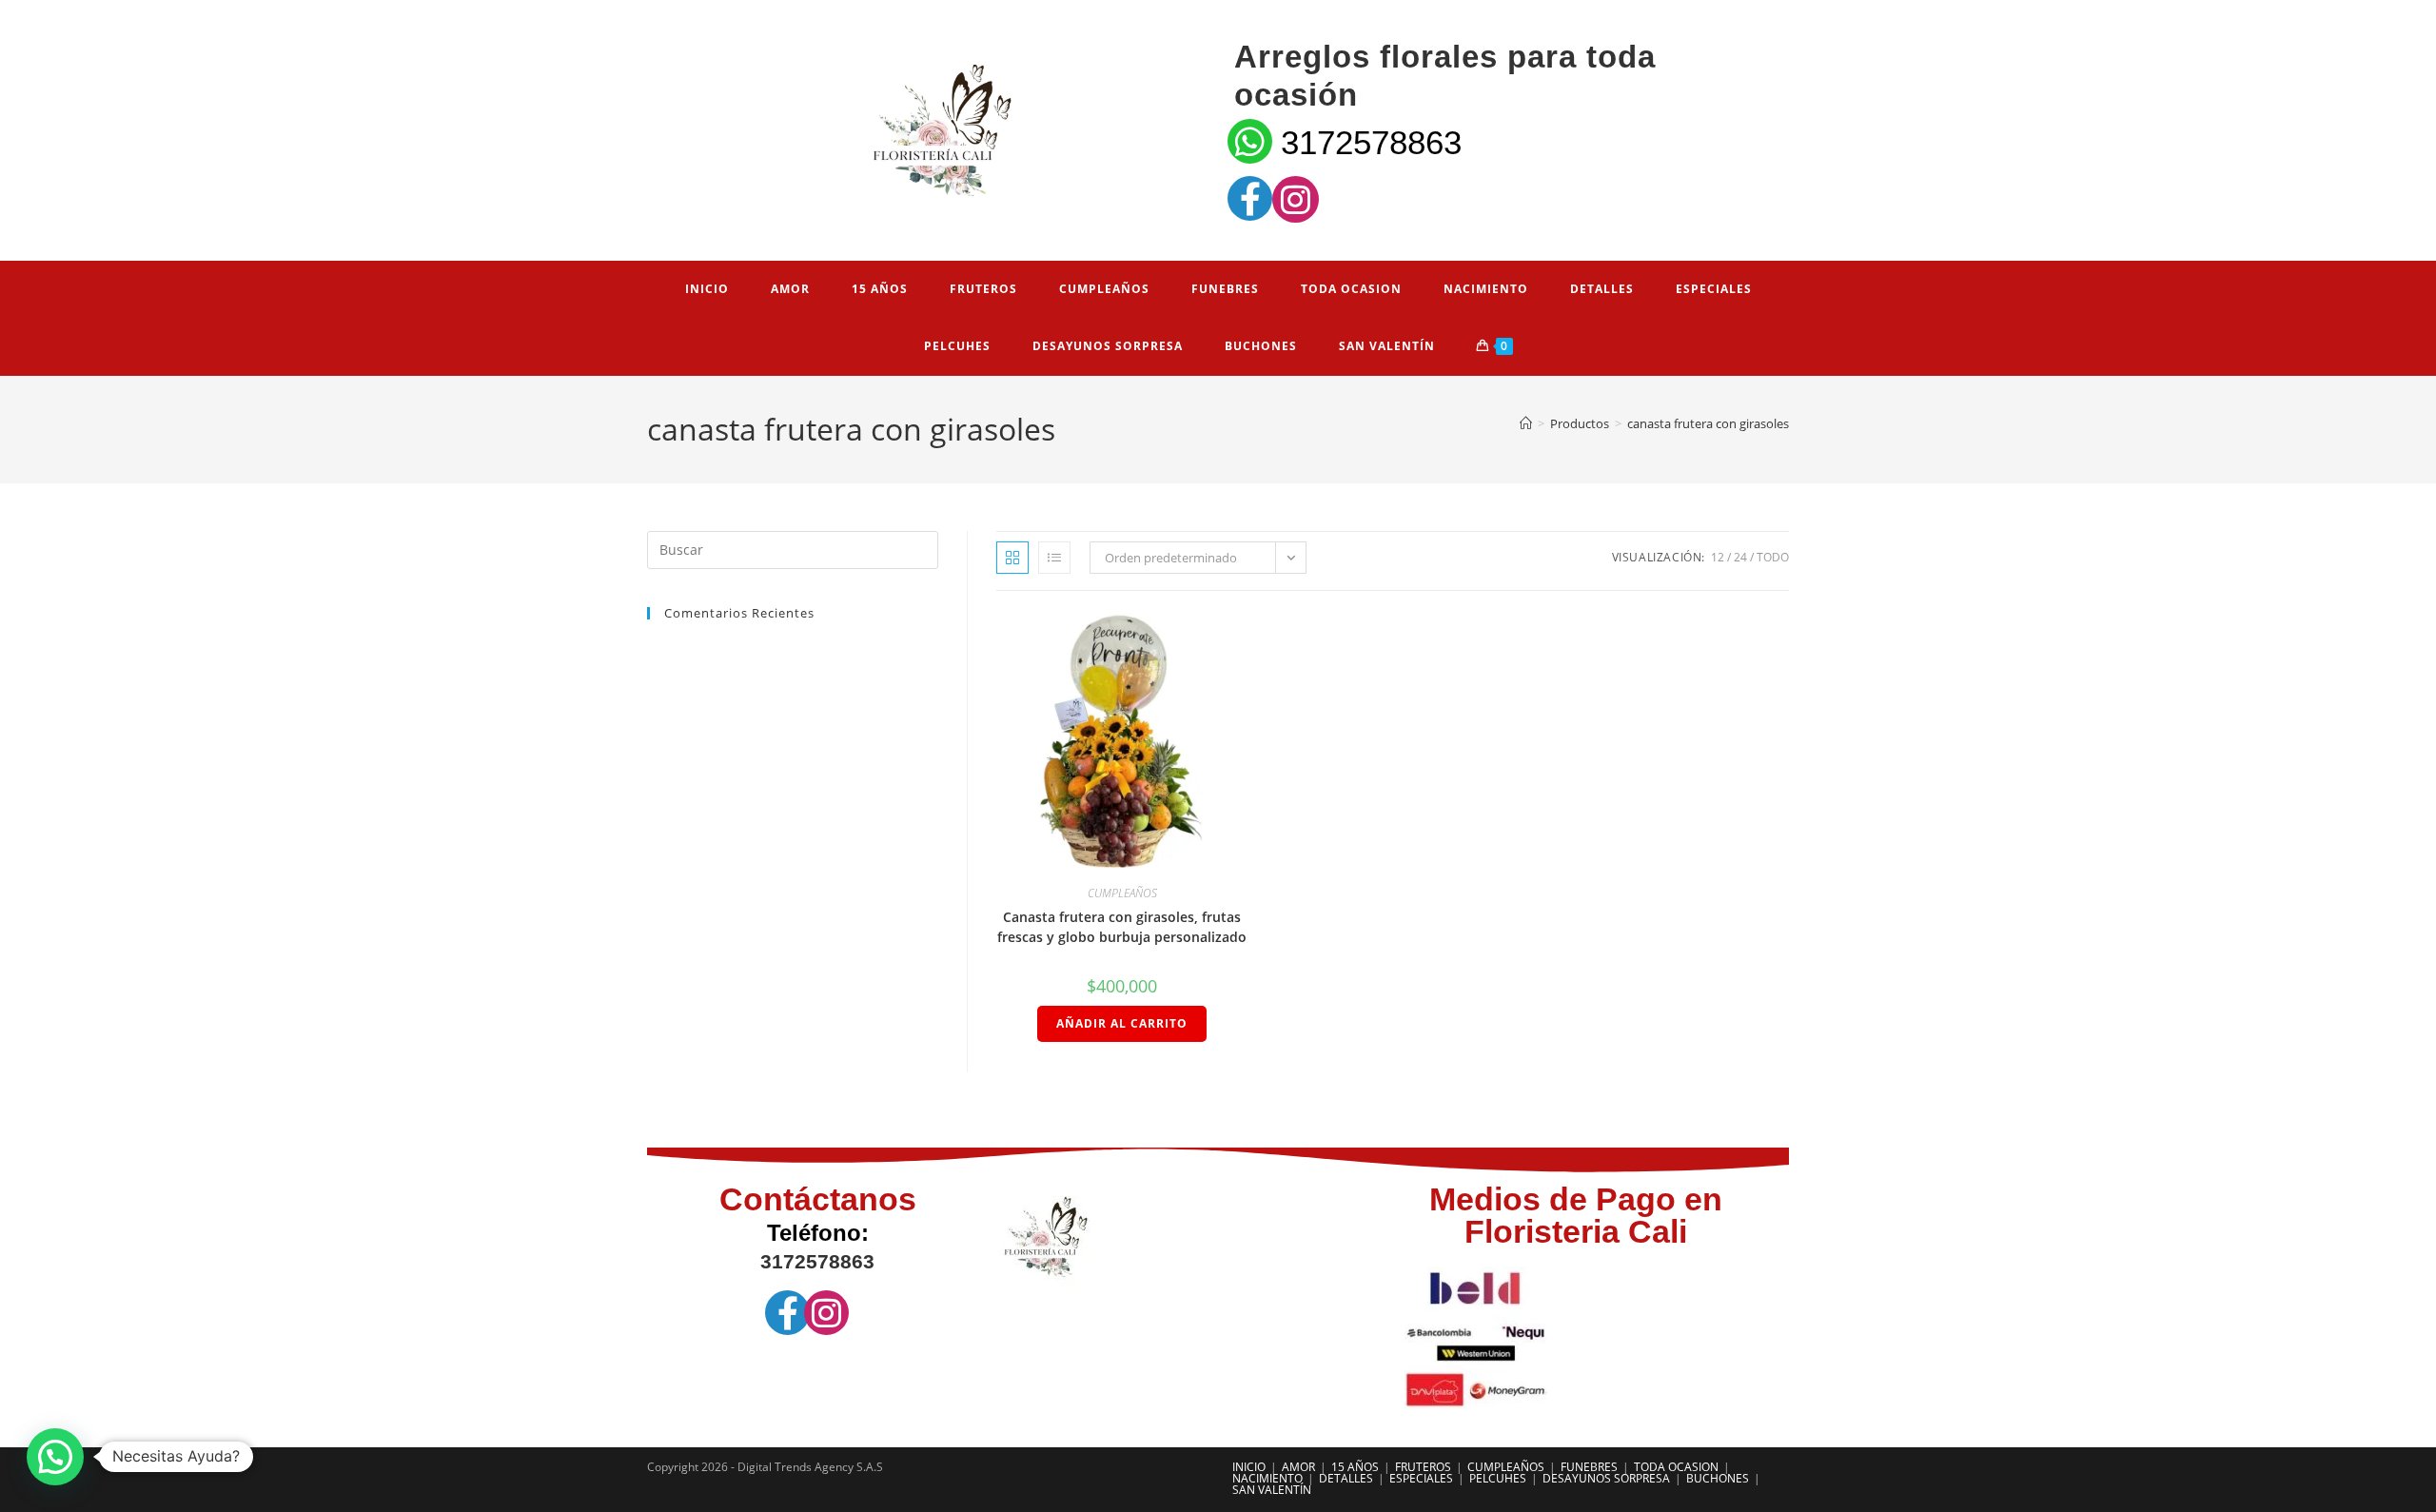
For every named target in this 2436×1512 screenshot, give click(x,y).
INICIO (1249, 1467)
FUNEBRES (1589, 1467)
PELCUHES (1498, 1478)
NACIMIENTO (1267, 1478)
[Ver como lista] (1054, 558)
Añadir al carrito (1122, 1023)
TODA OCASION (1676, 1467)
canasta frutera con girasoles (1708, 423)
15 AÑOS (1355, 1467)
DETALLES (1346, 1478)
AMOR (1298, 1467)
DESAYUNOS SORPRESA (1606, 1478)
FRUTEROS (1423, 1467)
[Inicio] (1526, 423)
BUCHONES (1718, 1478)
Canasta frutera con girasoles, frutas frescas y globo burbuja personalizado (1122, 927)
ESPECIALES (1421, 1478)
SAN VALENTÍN (1272, 1490)
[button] (55, 1457)
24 (1740, 557)
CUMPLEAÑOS (1122, 893)
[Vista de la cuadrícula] (1012, 558)
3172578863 (1371, 142)
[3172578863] (1250, 141)
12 (1718, 557)
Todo (1773, 557)
